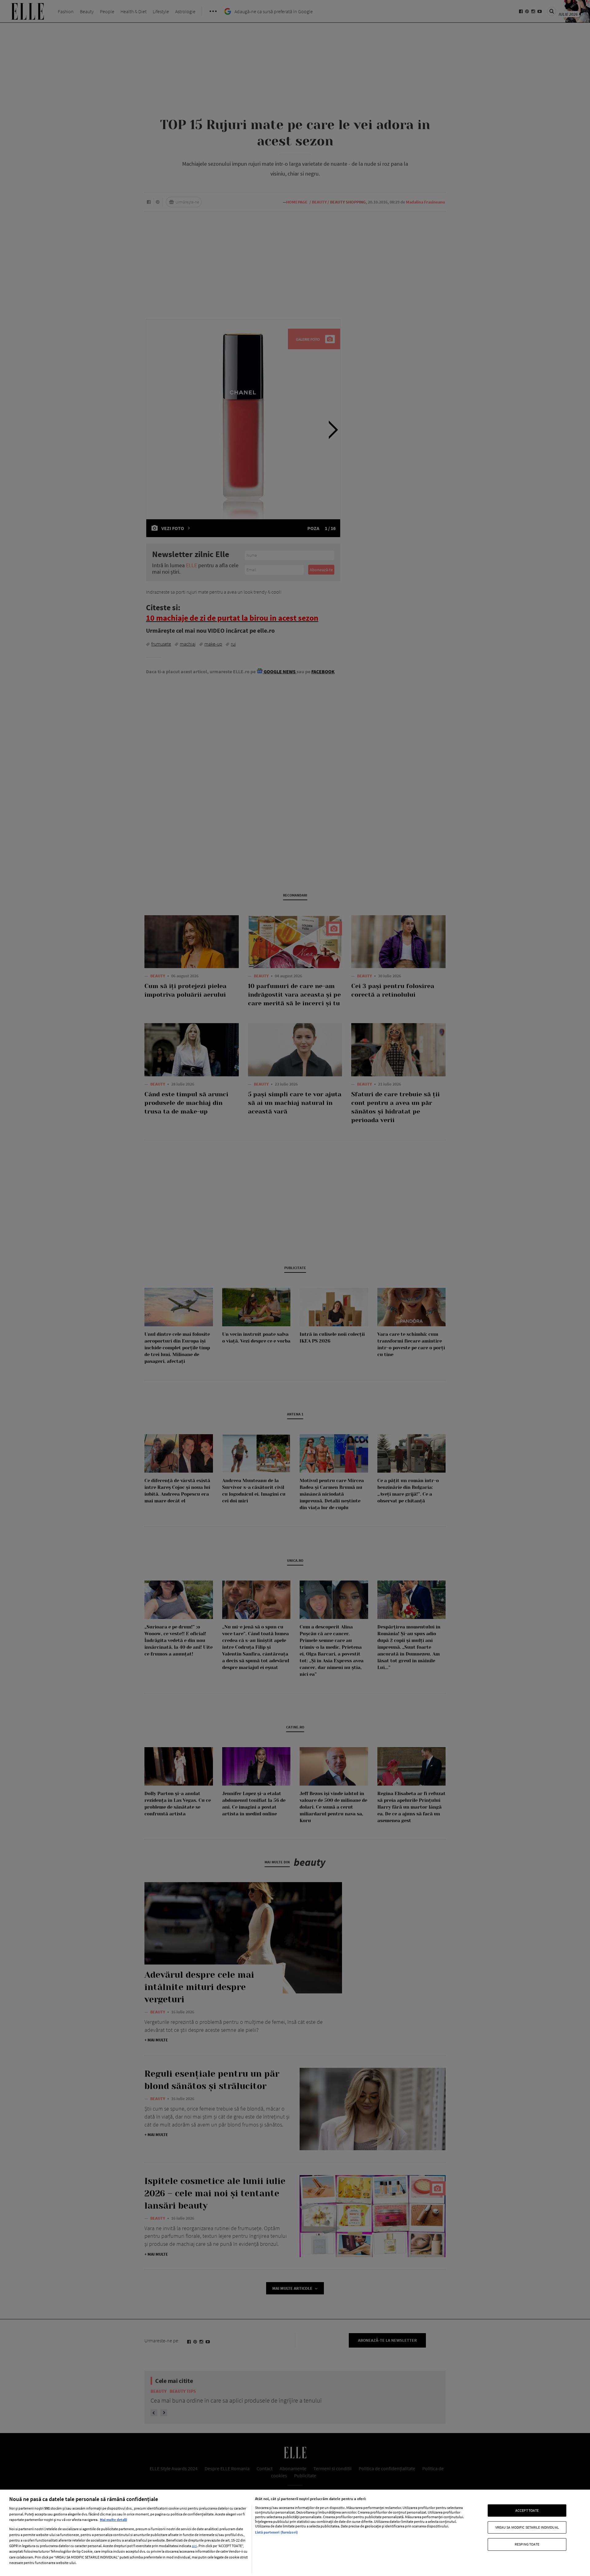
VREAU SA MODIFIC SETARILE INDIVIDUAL (527, 2527)
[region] (295, 2533)
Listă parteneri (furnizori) (276, 2532)
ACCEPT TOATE (527, 2510)
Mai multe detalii (113, 2520)
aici (194, 2546)
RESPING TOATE (527, 2544)
